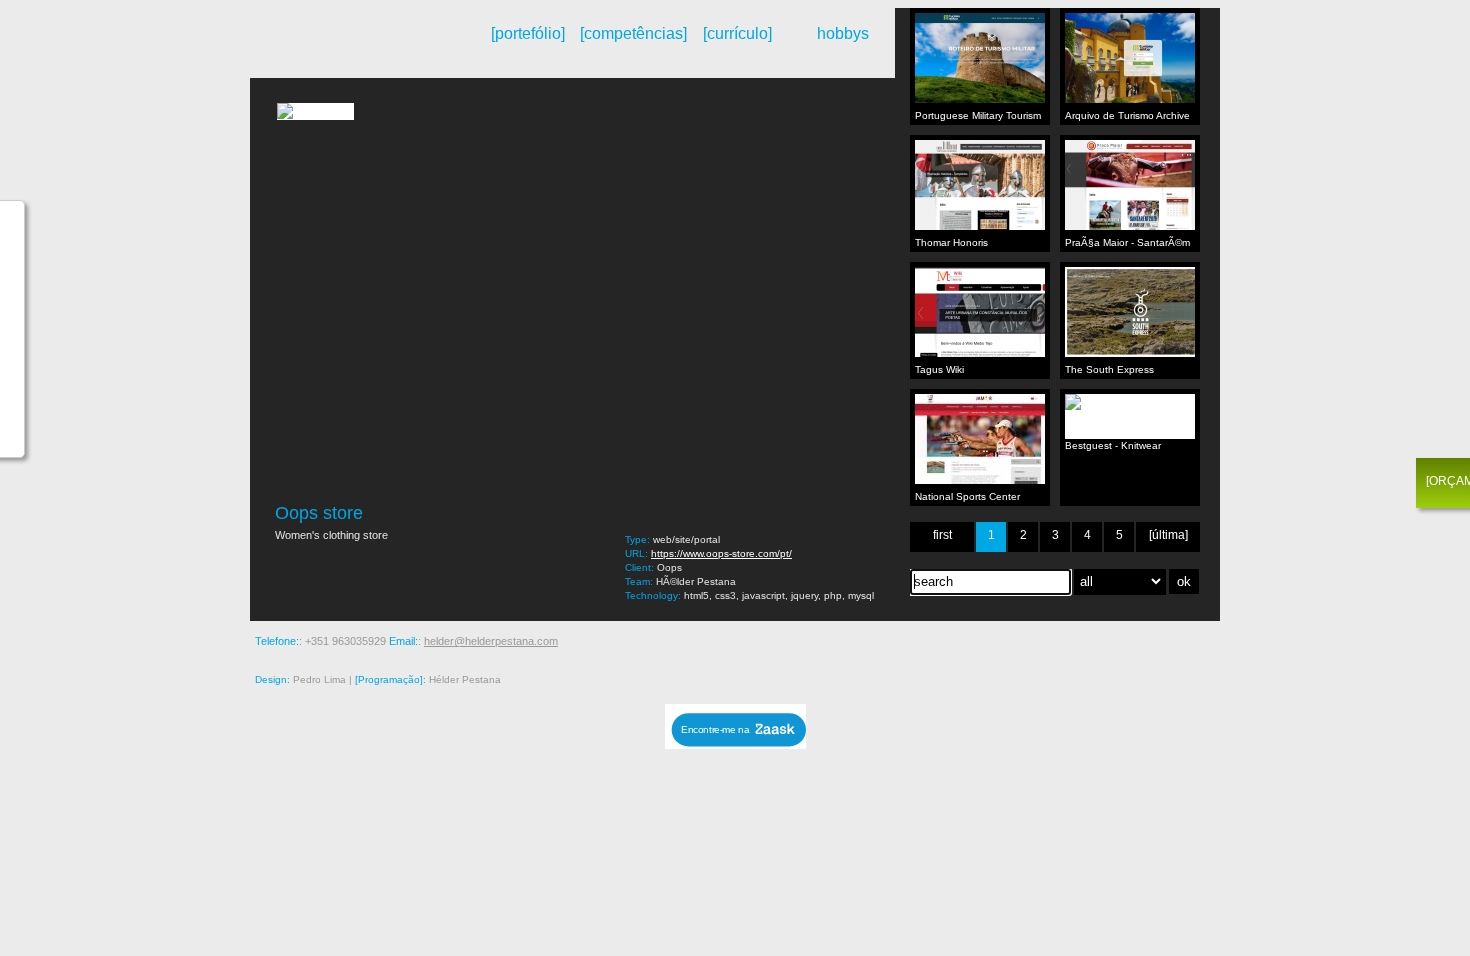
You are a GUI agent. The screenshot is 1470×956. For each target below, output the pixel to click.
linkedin (1180, 641)
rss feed (984, 641)
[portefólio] (528, 33)
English (331, 53)
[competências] (632, 33)
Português (314, 53)
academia (1208, 641)
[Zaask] (735, 743)
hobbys (843, 33)
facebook (1124, 641)
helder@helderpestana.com (491, 641)
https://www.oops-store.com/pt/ (721, 553)
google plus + (1096, 641)
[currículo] (737, 33)
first (942, 535)
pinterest (1068, 641)
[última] (1168, 535)
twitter (1152, 641)
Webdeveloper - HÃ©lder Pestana (360, 43)
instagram (1040, 641)
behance (1012, 641)
